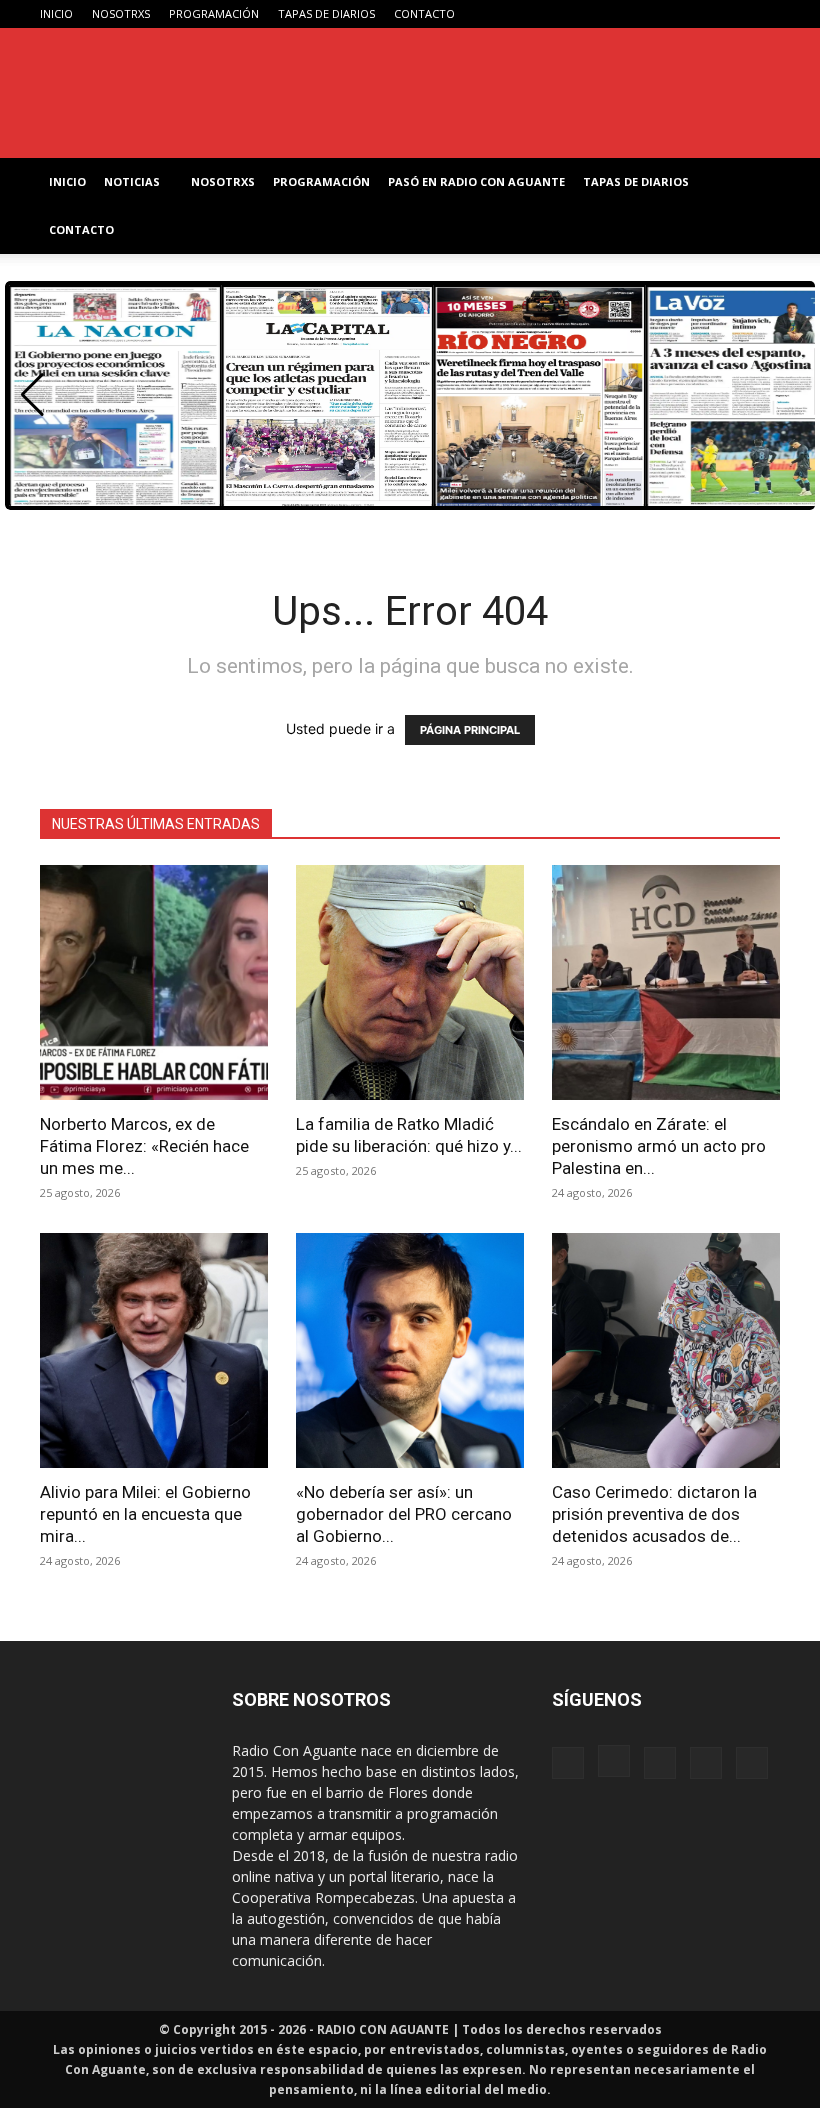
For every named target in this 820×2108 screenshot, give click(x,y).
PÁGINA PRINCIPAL (470, 730)
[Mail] (699, 14)
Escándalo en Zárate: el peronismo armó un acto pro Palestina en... (659, 1146)
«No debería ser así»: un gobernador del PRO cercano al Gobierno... (404, 1514)
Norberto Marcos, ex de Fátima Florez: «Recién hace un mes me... (144, 1146)
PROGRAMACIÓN (214, 13)
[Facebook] (633, 14)
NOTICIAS (132, 181)
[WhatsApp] (732, 14)
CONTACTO (424, 13)
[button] (32, 395)
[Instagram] (666, 14)
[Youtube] (765, 14)
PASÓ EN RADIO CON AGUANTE (476, 181)
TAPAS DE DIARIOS (326, 13)
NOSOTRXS (121, 13)
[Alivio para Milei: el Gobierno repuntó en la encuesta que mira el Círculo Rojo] (154, 1350)
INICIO (56, 13)
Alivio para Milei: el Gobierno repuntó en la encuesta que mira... (145, 1514)
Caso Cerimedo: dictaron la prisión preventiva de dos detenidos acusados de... (654, 1514)
